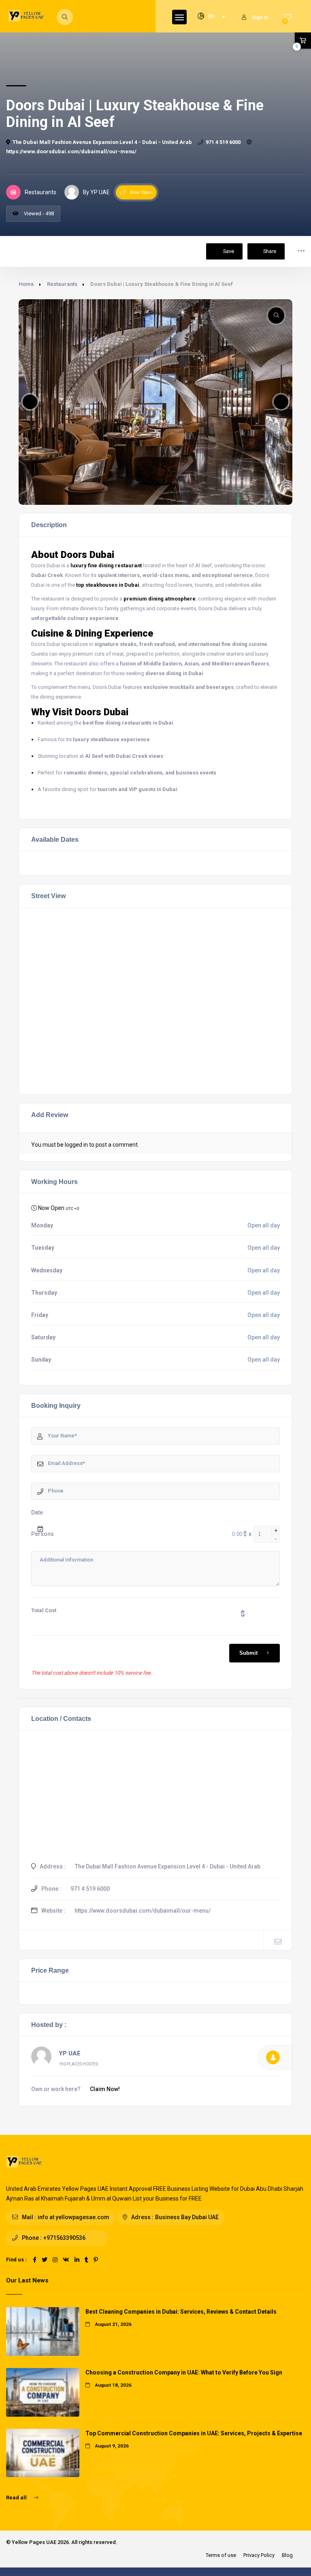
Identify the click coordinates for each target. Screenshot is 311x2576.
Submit (248, 1653)
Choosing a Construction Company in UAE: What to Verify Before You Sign (184, 2372)
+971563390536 (64, 2238)
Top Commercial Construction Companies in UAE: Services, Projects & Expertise (194, 2433)
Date (37, 1512)
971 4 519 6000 (223, 142)
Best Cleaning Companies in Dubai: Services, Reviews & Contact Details (181, 2312)
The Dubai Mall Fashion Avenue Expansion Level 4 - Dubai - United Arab (102, 142)
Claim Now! (105, 2089)
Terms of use (221, 2555)
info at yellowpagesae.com (73, 2217)
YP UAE (70, 2053)
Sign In (260, 17)
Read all (17, 2498)
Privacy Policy (259, 2555)
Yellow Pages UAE (34, 2542)
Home (26, 284)
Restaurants (62, 284)
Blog (287, 2555)
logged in (76, 1145)
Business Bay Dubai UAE (187, 2217)
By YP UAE (96, 192)
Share (270, 251)
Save (228, 251)
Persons (43, 1534)
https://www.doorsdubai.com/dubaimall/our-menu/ (143, 1911)
